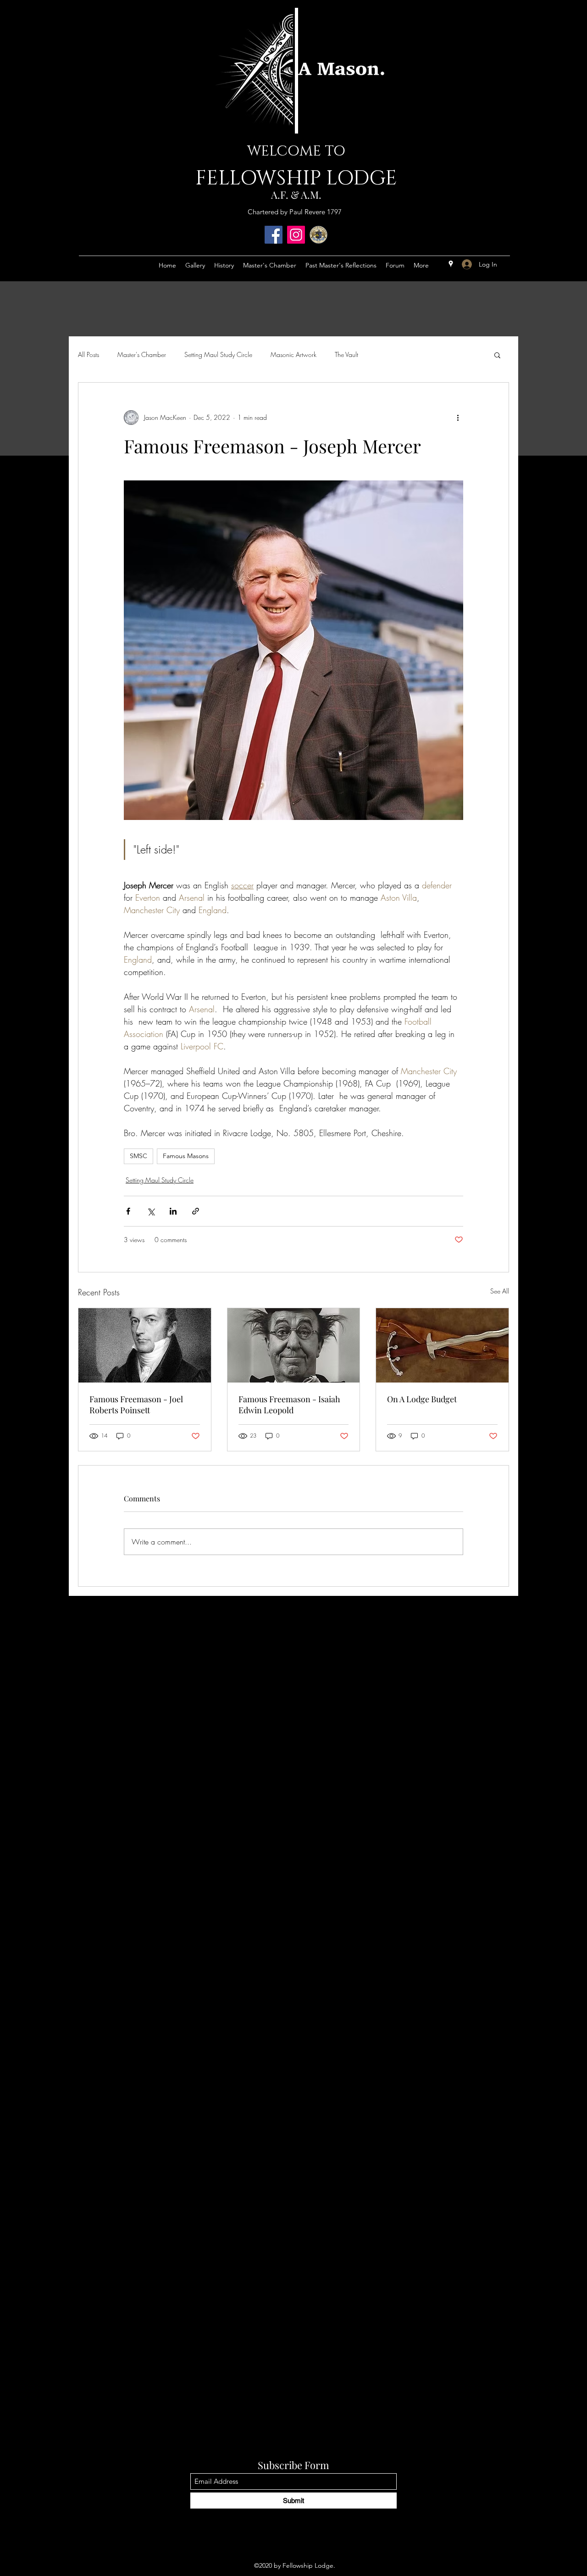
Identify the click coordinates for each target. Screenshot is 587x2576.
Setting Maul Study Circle (218, 354)
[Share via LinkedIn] (173, 1211)
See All (500, 1291)
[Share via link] (196, 1211)
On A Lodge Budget (422, 1399)
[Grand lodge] (318, 235)
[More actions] (458, 418)
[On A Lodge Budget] (442, 1345)
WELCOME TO (296, 151)
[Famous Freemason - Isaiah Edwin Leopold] (294, 1345)
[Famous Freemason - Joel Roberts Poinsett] (145, 1345)
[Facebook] (274, 235)
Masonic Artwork (293, 354)
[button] (497, 355)
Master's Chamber (142, 354)
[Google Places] (451, 264)
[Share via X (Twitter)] (151, 1211)
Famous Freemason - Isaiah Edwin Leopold (289, 1405)
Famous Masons (186, 1156)
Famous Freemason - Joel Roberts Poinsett (136, 1405)
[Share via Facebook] (128, 1211)
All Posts (89, 354)
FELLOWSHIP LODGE (296, 178)
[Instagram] (296, 235)
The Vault (346, 354)
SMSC (138, 1156)
